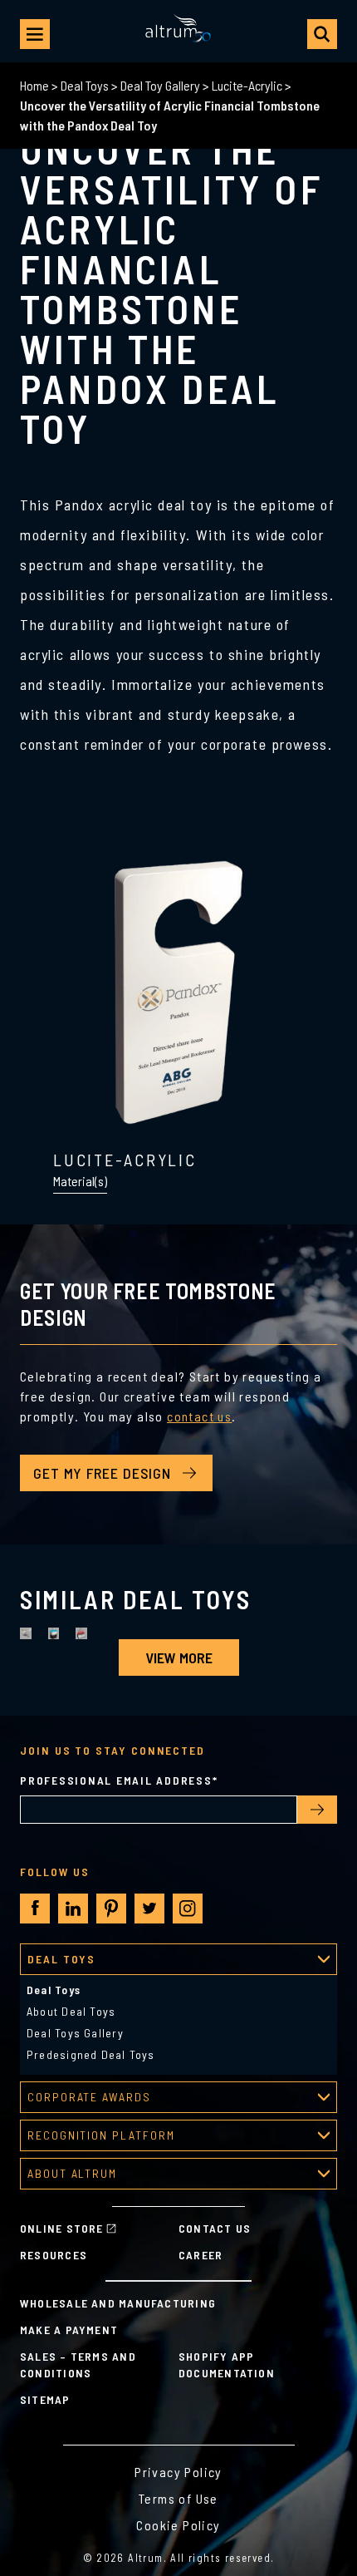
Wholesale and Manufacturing (118, 2303)
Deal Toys (85, 85)
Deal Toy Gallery (160, 85)
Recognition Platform (101, 2135)
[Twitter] (149, 1909)
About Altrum (72, 2173)
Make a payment (69, 2330)
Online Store (62, 2228)
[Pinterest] (111, 1909)
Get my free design (102, 1473)
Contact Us (215, 2228)
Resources (54, 2255)
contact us (199, 1416)
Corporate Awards (89, 2097)
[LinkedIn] (73, 1909)
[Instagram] (188, 1909)
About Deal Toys (71, 2011)
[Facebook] (35, 1908)
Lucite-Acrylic (247, 85)
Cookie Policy (178, 2525)
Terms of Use (178, 2498)
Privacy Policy (178, 2472)
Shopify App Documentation (227, 2364)
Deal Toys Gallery (75, 2033)
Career (201, 2255)
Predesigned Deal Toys (91, 2054)
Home (34, 85)
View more (179, 1657)
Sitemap (45, 2399)
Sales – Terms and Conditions (78, 2364)
